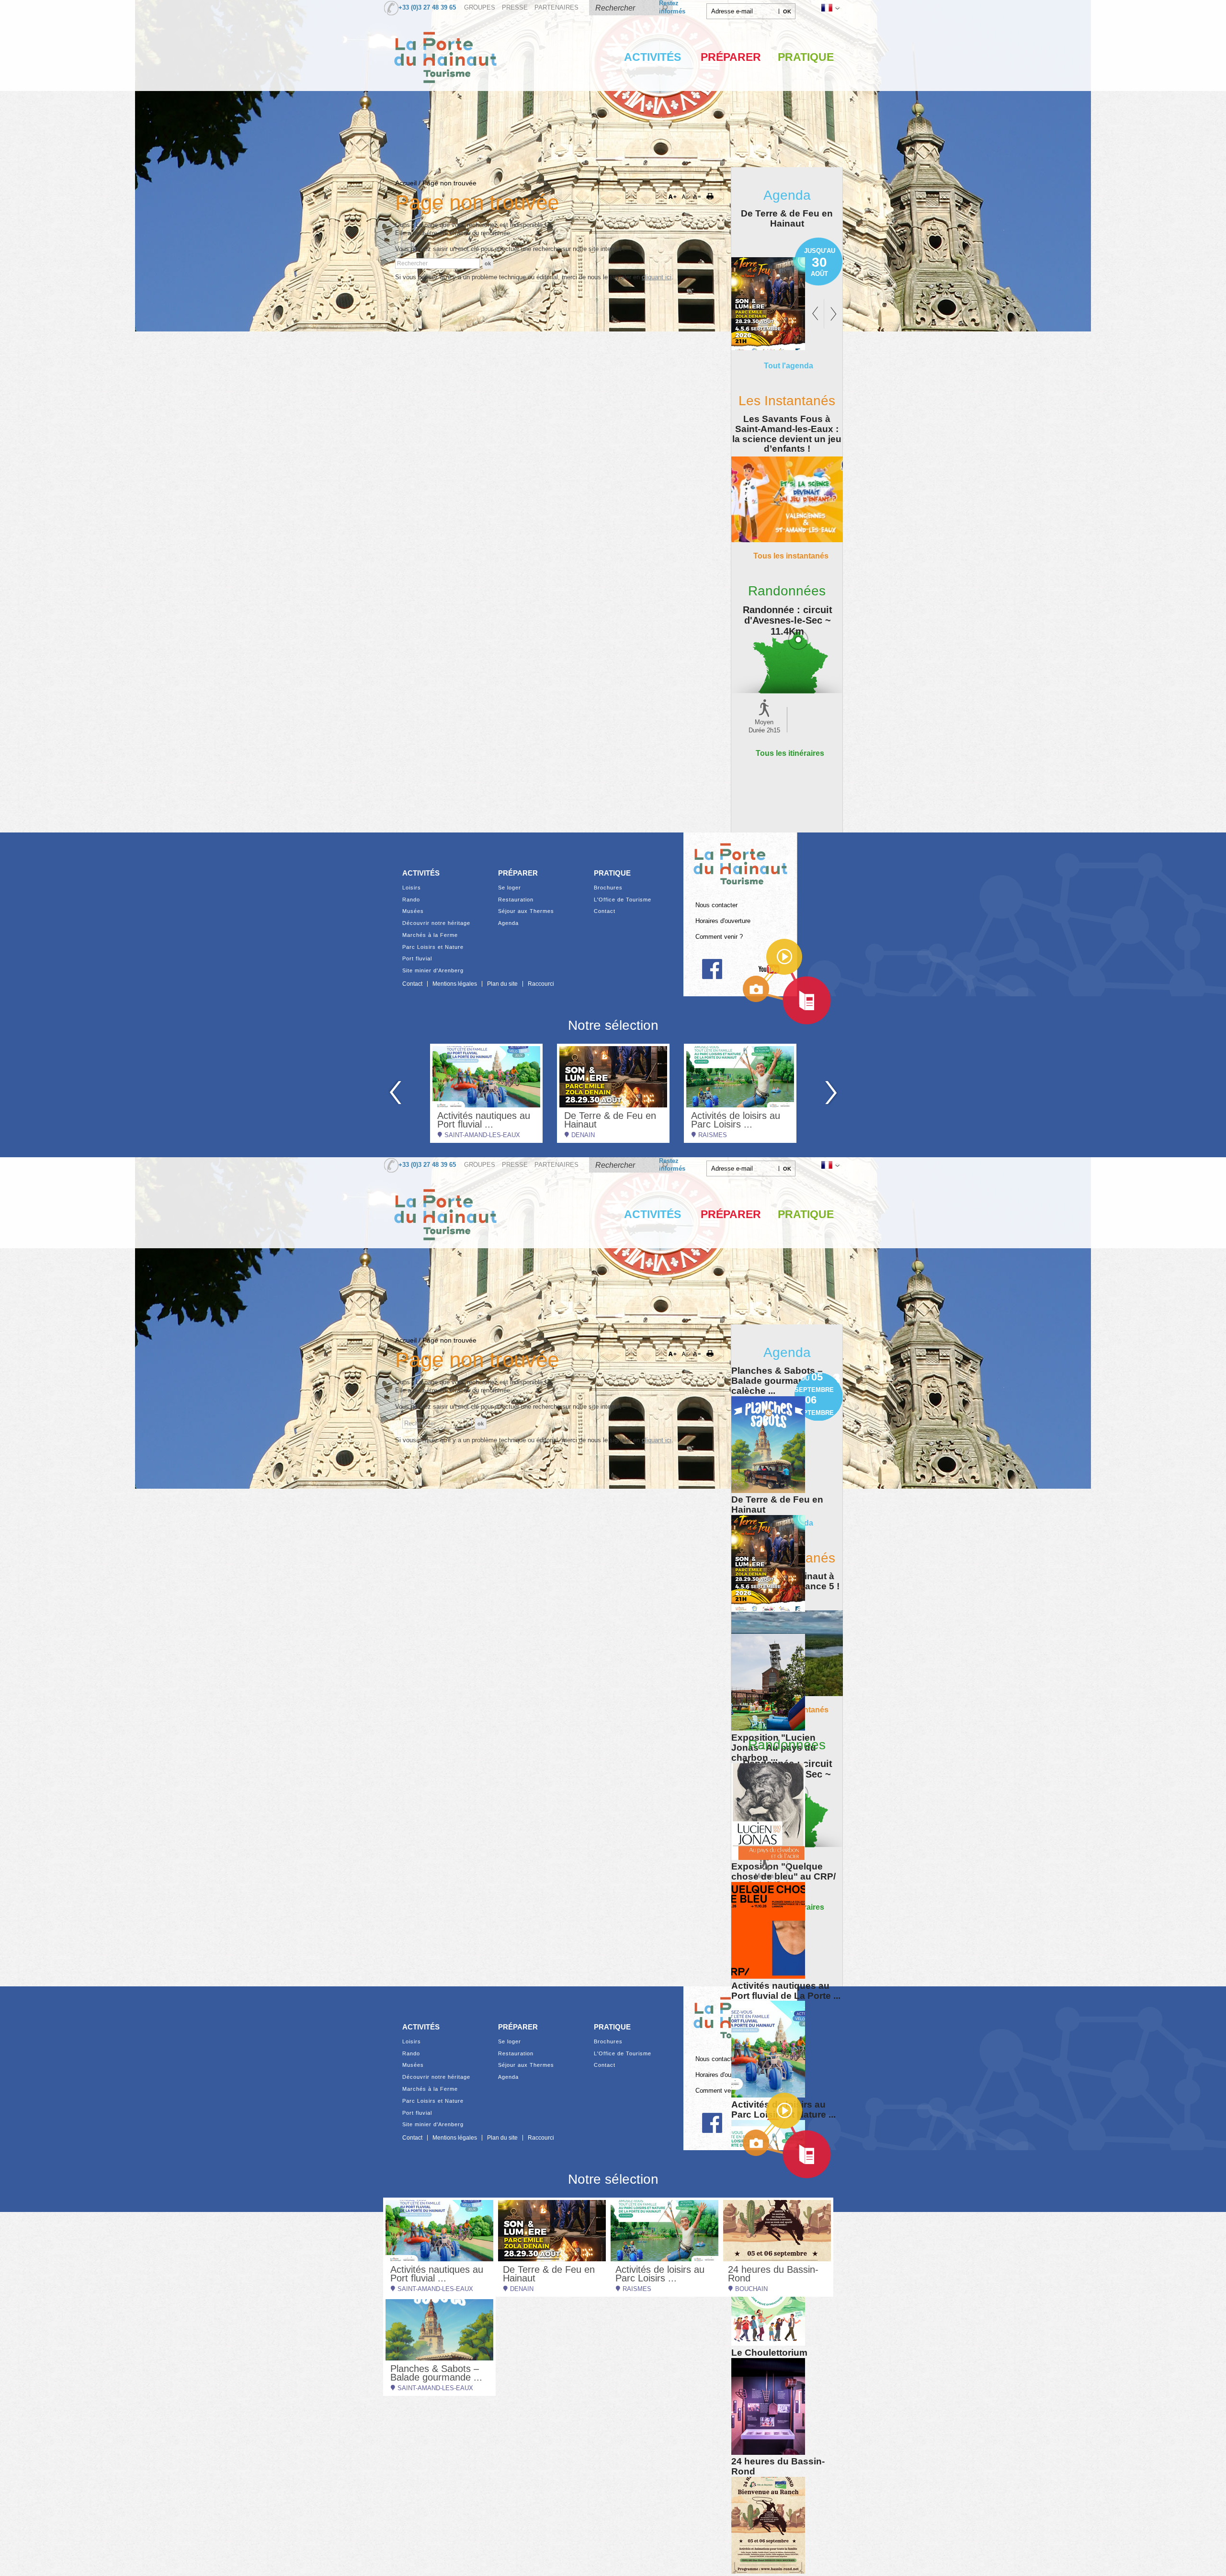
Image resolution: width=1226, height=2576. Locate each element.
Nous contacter (716, 905)
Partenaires (556, 8)
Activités (653, 57)
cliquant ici (657, 277)
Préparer (731, 57)
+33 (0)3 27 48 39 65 (427, 8)
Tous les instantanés (791, 556)
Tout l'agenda (789, 365)
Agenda (508, 923)
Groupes (480, 8)
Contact (605, 911)
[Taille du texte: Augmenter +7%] (674, 197)
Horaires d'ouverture (723, 921)
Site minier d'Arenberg (433, 971)
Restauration (516, 900)
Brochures (608, 888)
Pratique (806, 57)
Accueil (406, 183)
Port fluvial (417, 959)
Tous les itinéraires (790, 753)
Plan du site (502, 984)
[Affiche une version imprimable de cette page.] (713, 197)
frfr (829, 8)
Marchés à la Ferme (430, 935)
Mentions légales (455, 984)
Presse (515, 8)
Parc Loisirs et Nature (433, 947)
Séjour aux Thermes (526, 911)
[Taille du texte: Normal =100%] (697, 197)
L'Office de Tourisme (623, 900)
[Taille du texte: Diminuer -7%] (686, 197)
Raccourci (541, 984)
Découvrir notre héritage (436, 923)
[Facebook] (712, 969)
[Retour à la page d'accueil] (445, 93)
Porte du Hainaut (740, 860)
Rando (411, 900)
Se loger (510, 888)
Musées (413, 911)
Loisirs (412, 888)
